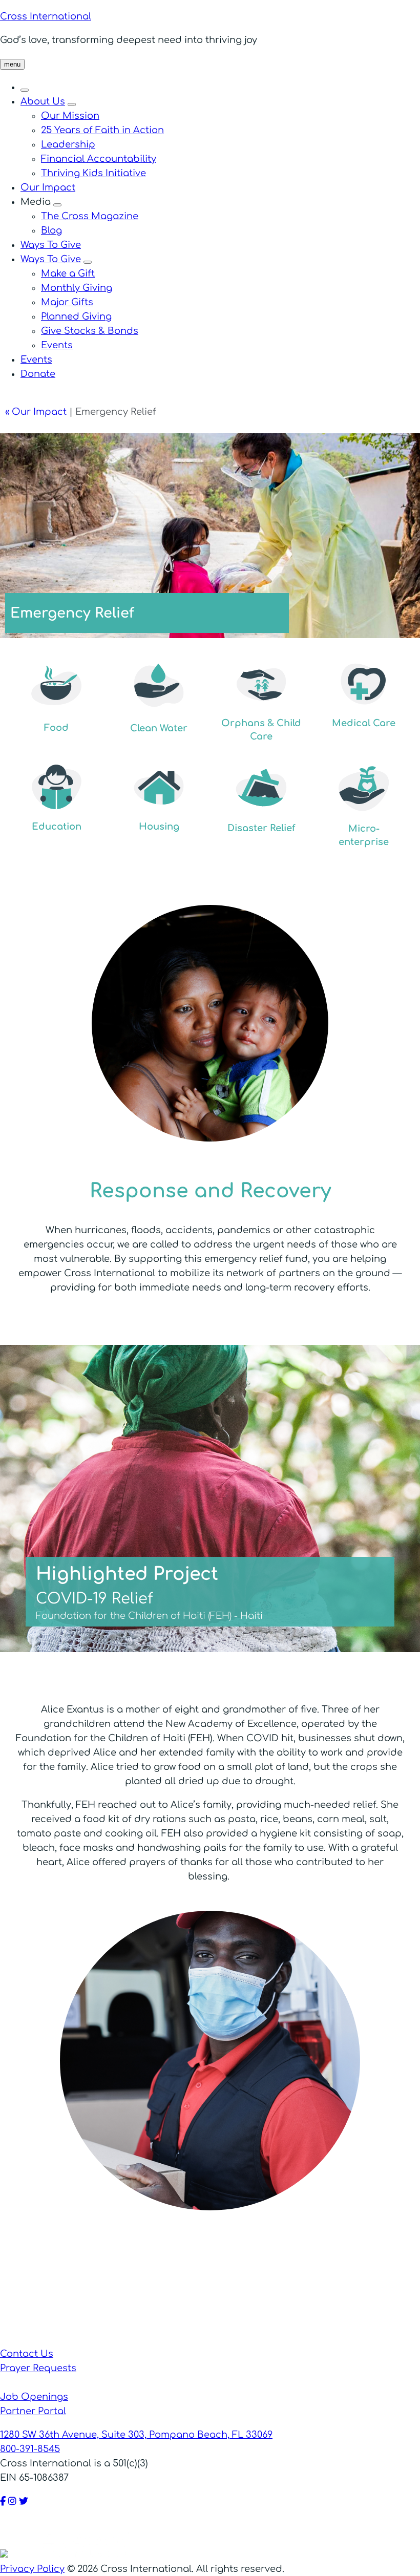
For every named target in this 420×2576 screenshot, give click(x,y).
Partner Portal (33, 2411)
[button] (25, 90)
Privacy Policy (32, 2569)
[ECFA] (144, 2554)
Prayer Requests (38, 2368)
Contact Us (27, 2354)
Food (56, 728)
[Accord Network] (86, 2554)
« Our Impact (36, 412)
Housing (159, 827)
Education (57, 827)
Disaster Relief (261, 828)
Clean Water (159, 728)
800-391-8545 (30, 2449)
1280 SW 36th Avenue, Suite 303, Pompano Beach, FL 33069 (136, 2435)
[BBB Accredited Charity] (25, 2554)
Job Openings (34, 2397)
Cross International (46, 16)
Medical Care (364, 723)
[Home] (210, 2339)
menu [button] (12, 64)
